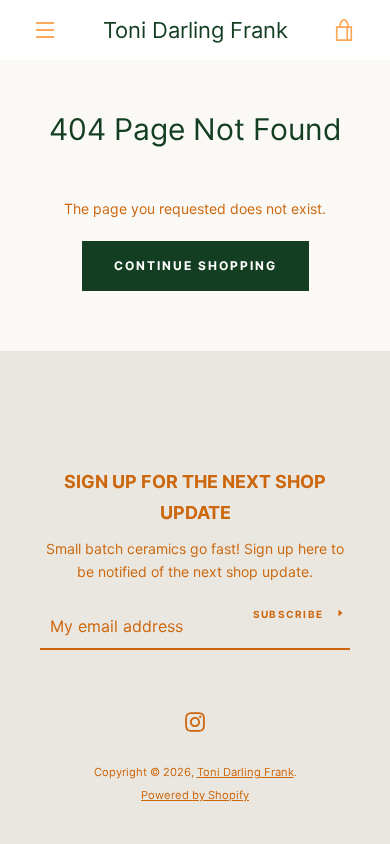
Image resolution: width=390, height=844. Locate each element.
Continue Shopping (195, 265)
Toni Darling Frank (195, 30)
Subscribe (288, 614)
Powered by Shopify (195, 795)
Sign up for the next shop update (195, 497)
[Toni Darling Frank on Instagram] (195, 720)
